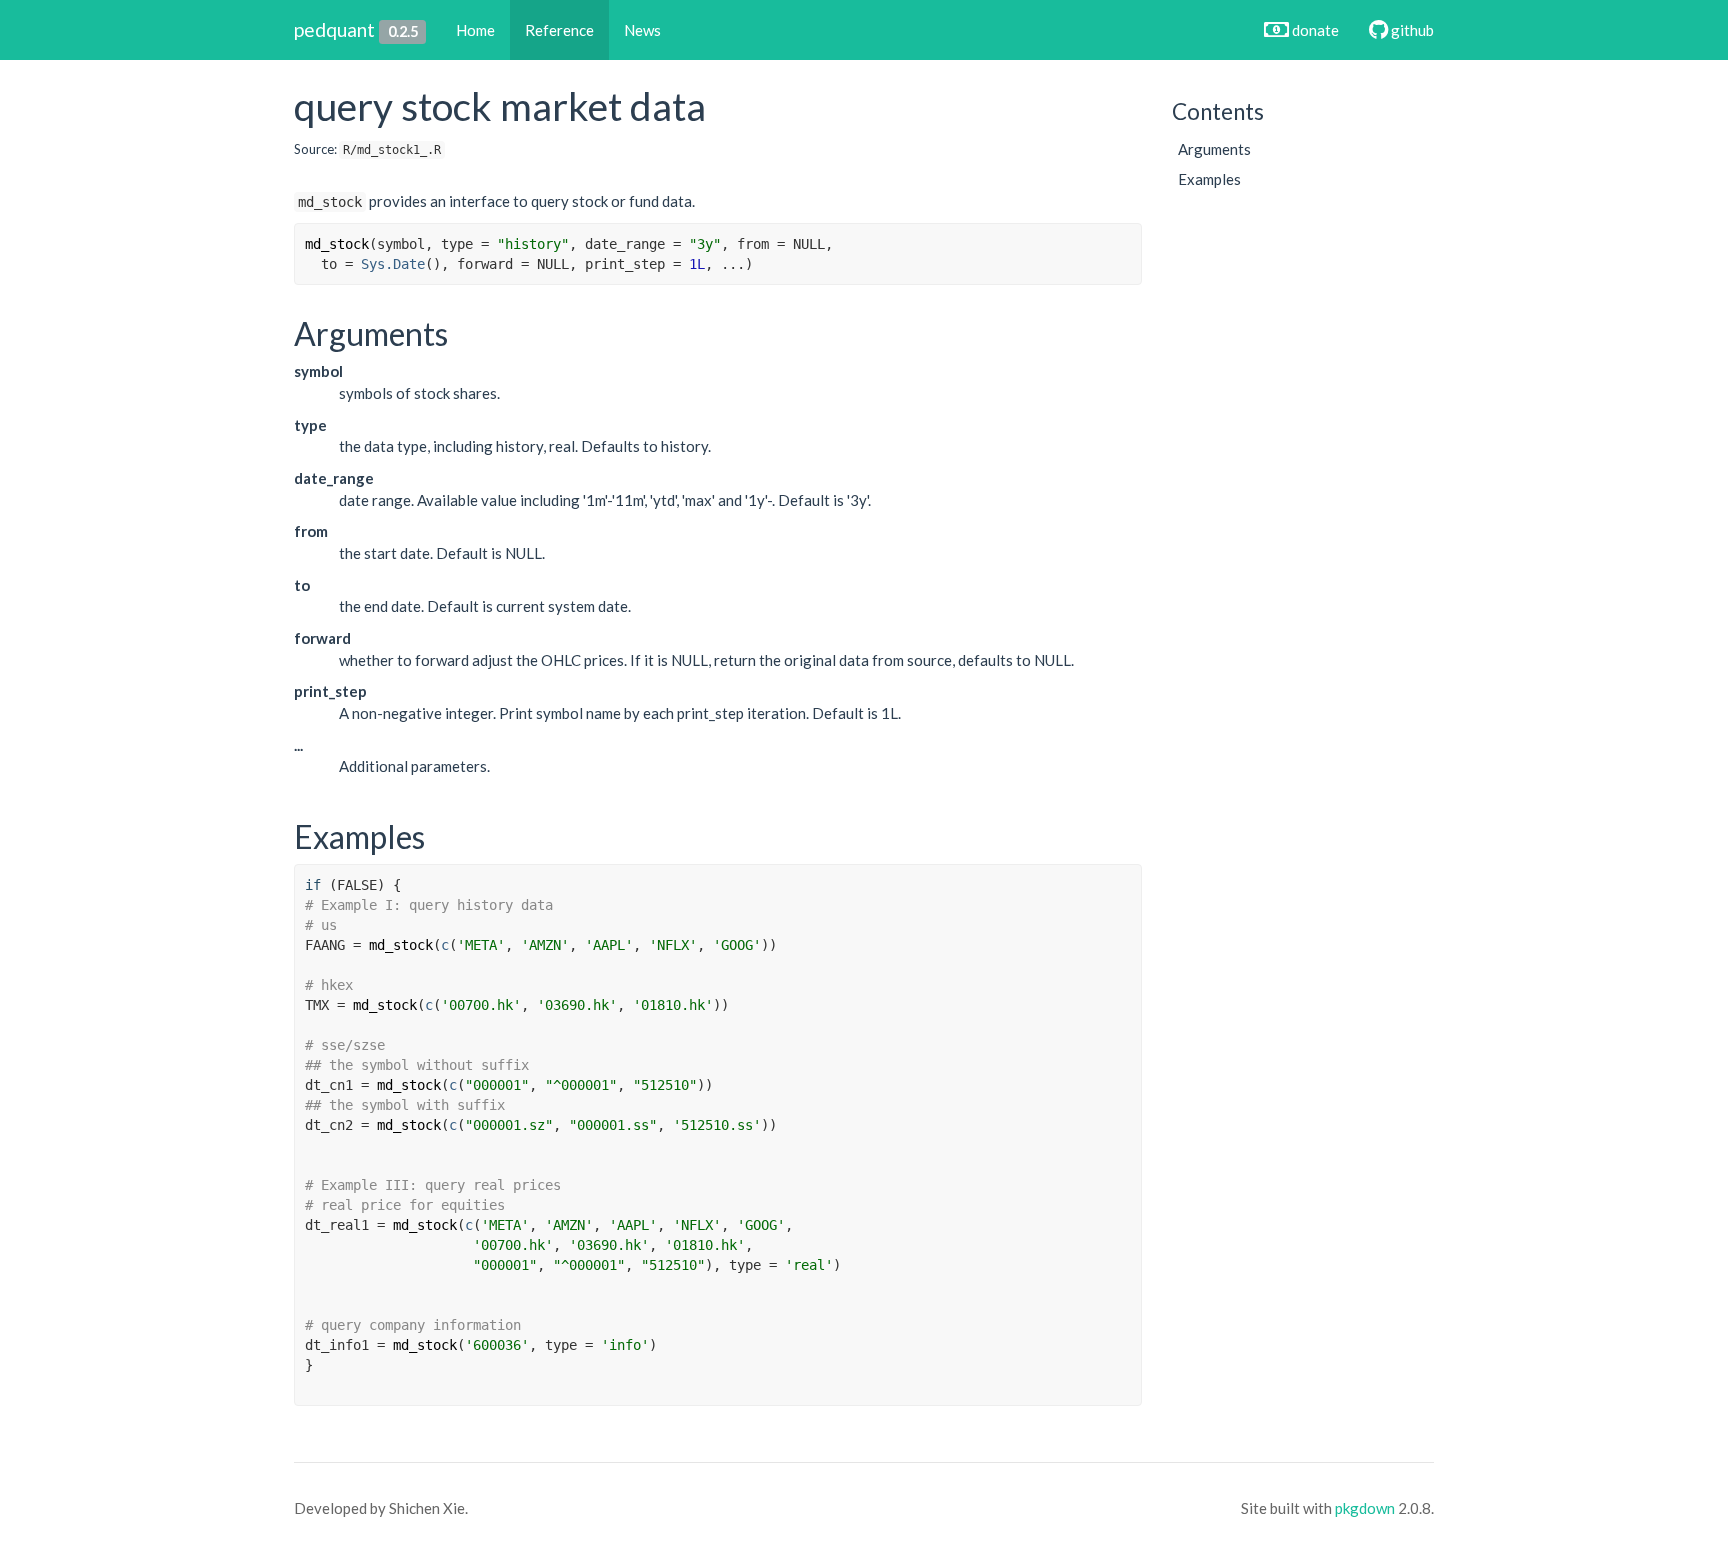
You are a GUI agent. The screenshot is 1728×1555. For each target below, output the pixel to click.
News (642, 30)
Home (475, 30)
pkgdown (1365, 1508)
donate (1314, 30)
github (1411, 30)
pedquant (334, 29)
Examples (1209, 179)
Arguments (1214, 149)
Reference (559, 30)
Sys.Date (393, 264)
